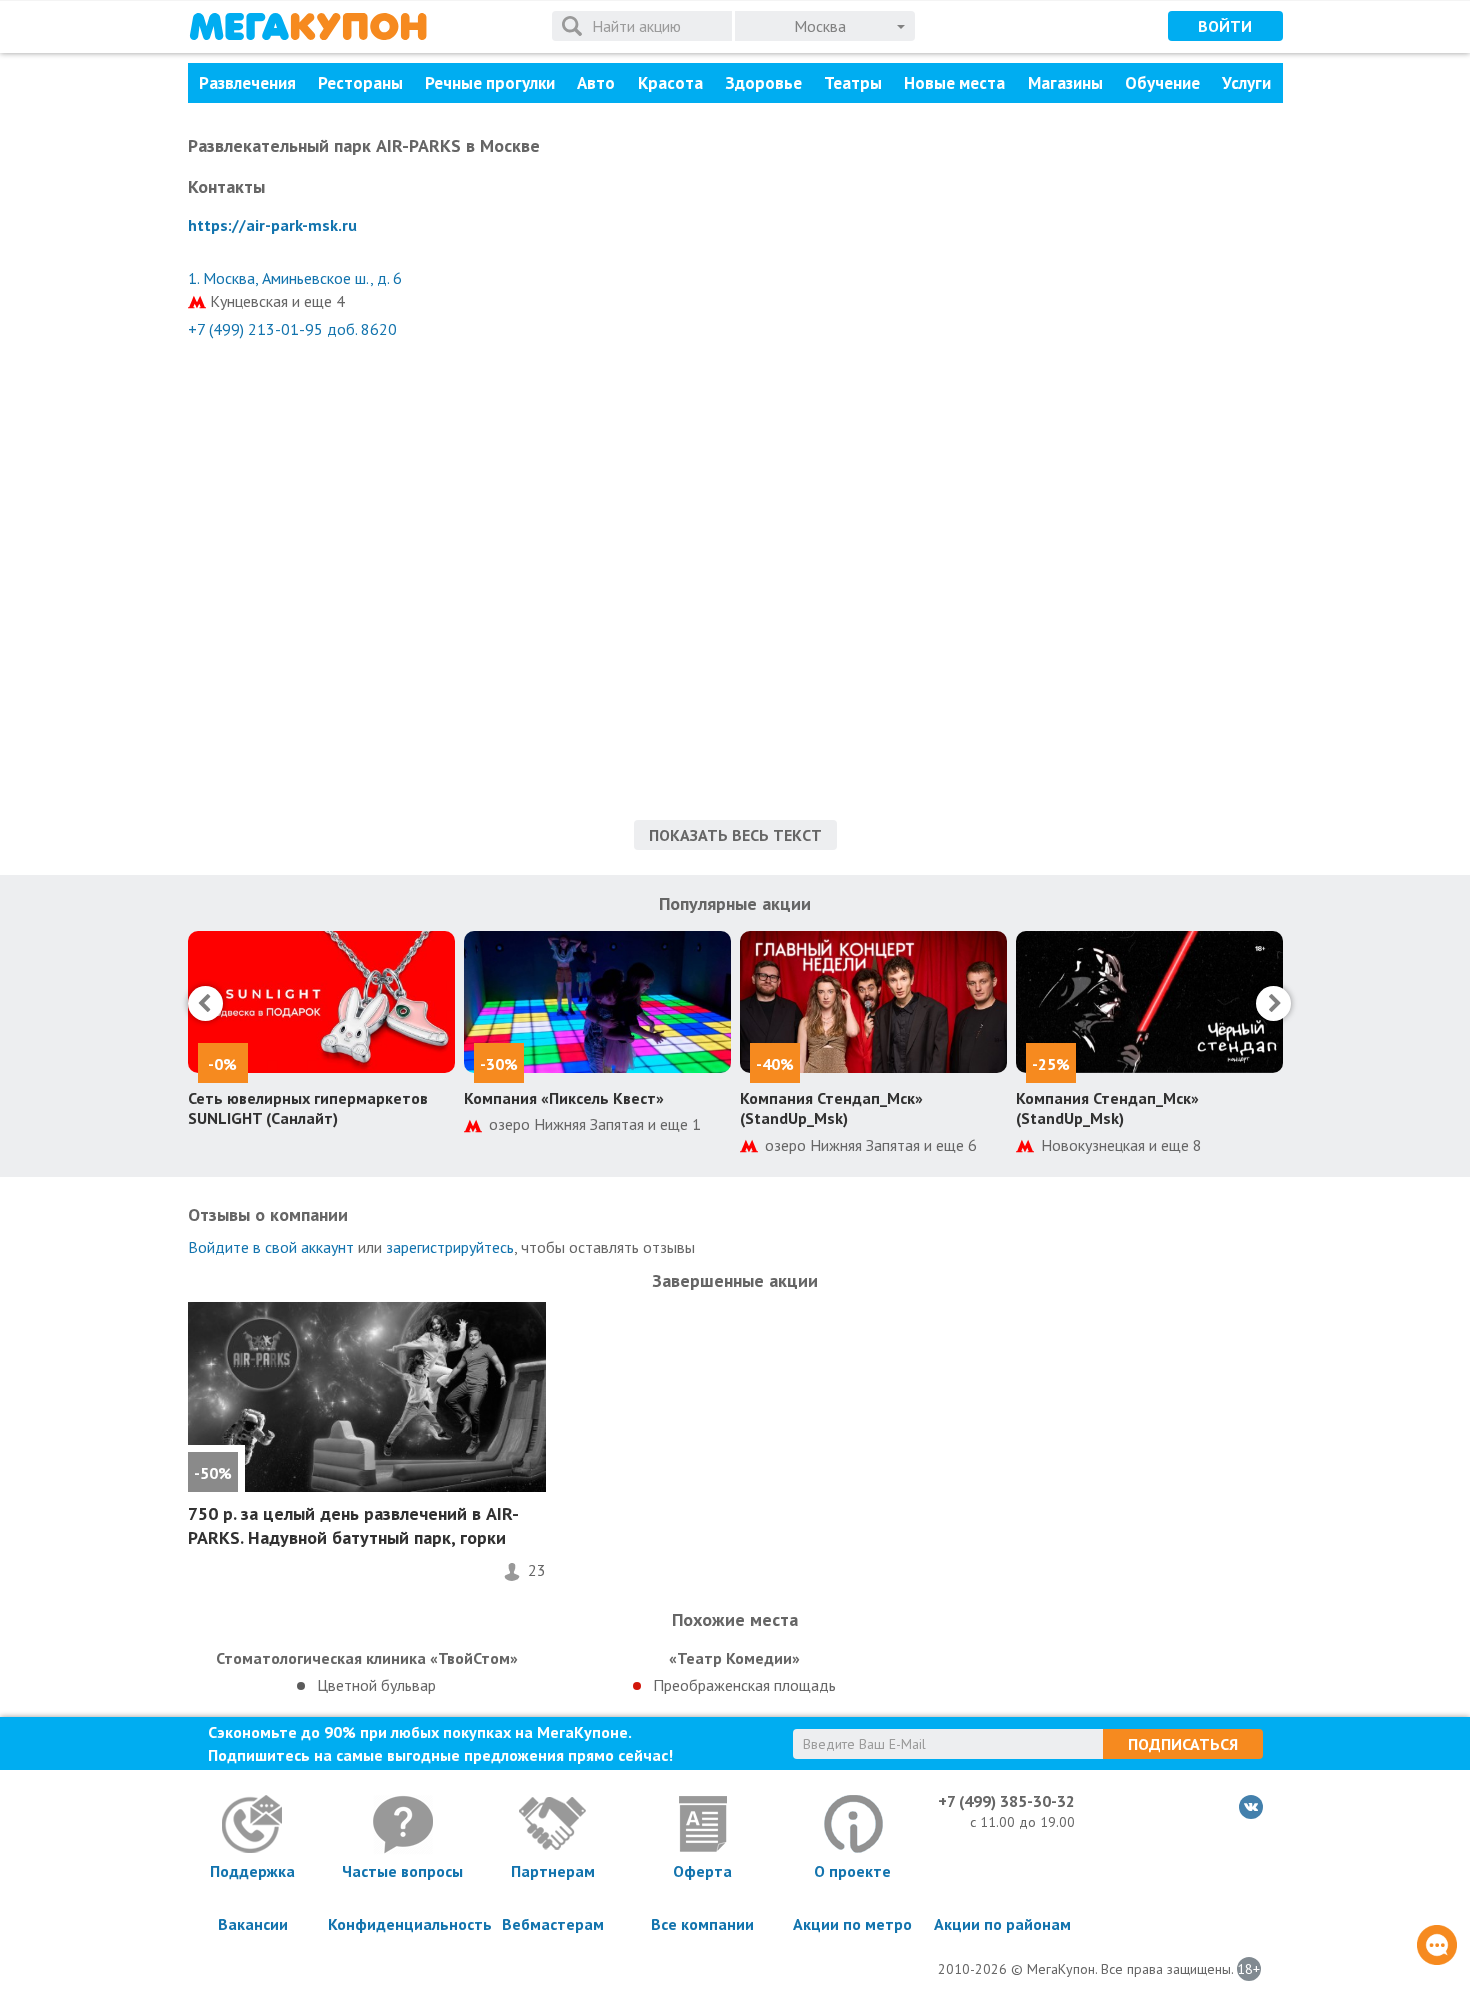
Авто (596, 83)
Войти (1225, 26)
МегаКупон (308, 26)
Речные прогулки (490, 83)
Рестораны (360, 83)
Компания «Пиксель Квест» (564, 1098)
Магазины (1065, 83)
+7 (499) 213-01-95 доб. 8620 (292, 329)
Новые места (954, 83)
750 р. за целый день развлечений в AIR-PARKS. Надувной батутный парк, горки (353, 1525)
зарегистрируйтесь (450, 1247)
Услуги (1246, 83)
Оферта (702, 1871)
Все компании (702, 1924)
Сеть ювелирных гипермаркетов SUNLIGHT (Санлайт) (308, 1108)
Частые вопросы (402, 1871)
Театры (853, 83)
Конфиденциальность (403, 1924)
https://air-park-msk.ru (272, 225)
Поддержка (252, 1871)
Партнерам (553, 1871)
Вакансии (253, 1924)
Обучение (1162, 83)
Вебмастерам (553, 1924)
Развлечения (247, 83)
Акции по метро (852, 1924)
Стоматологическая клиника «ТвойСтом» (367, 1658)
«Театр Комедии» (734, 1658)
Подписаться (1183, 1744)
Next (1273, 1003)
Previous (205, 1003)
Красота (670, 83)
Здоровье (763, 83)
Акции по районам (1002, 1924)
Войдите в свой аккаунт (271, 1247)
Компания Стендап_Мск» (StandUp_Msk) (831, 1108)
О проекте (852, 1871)
